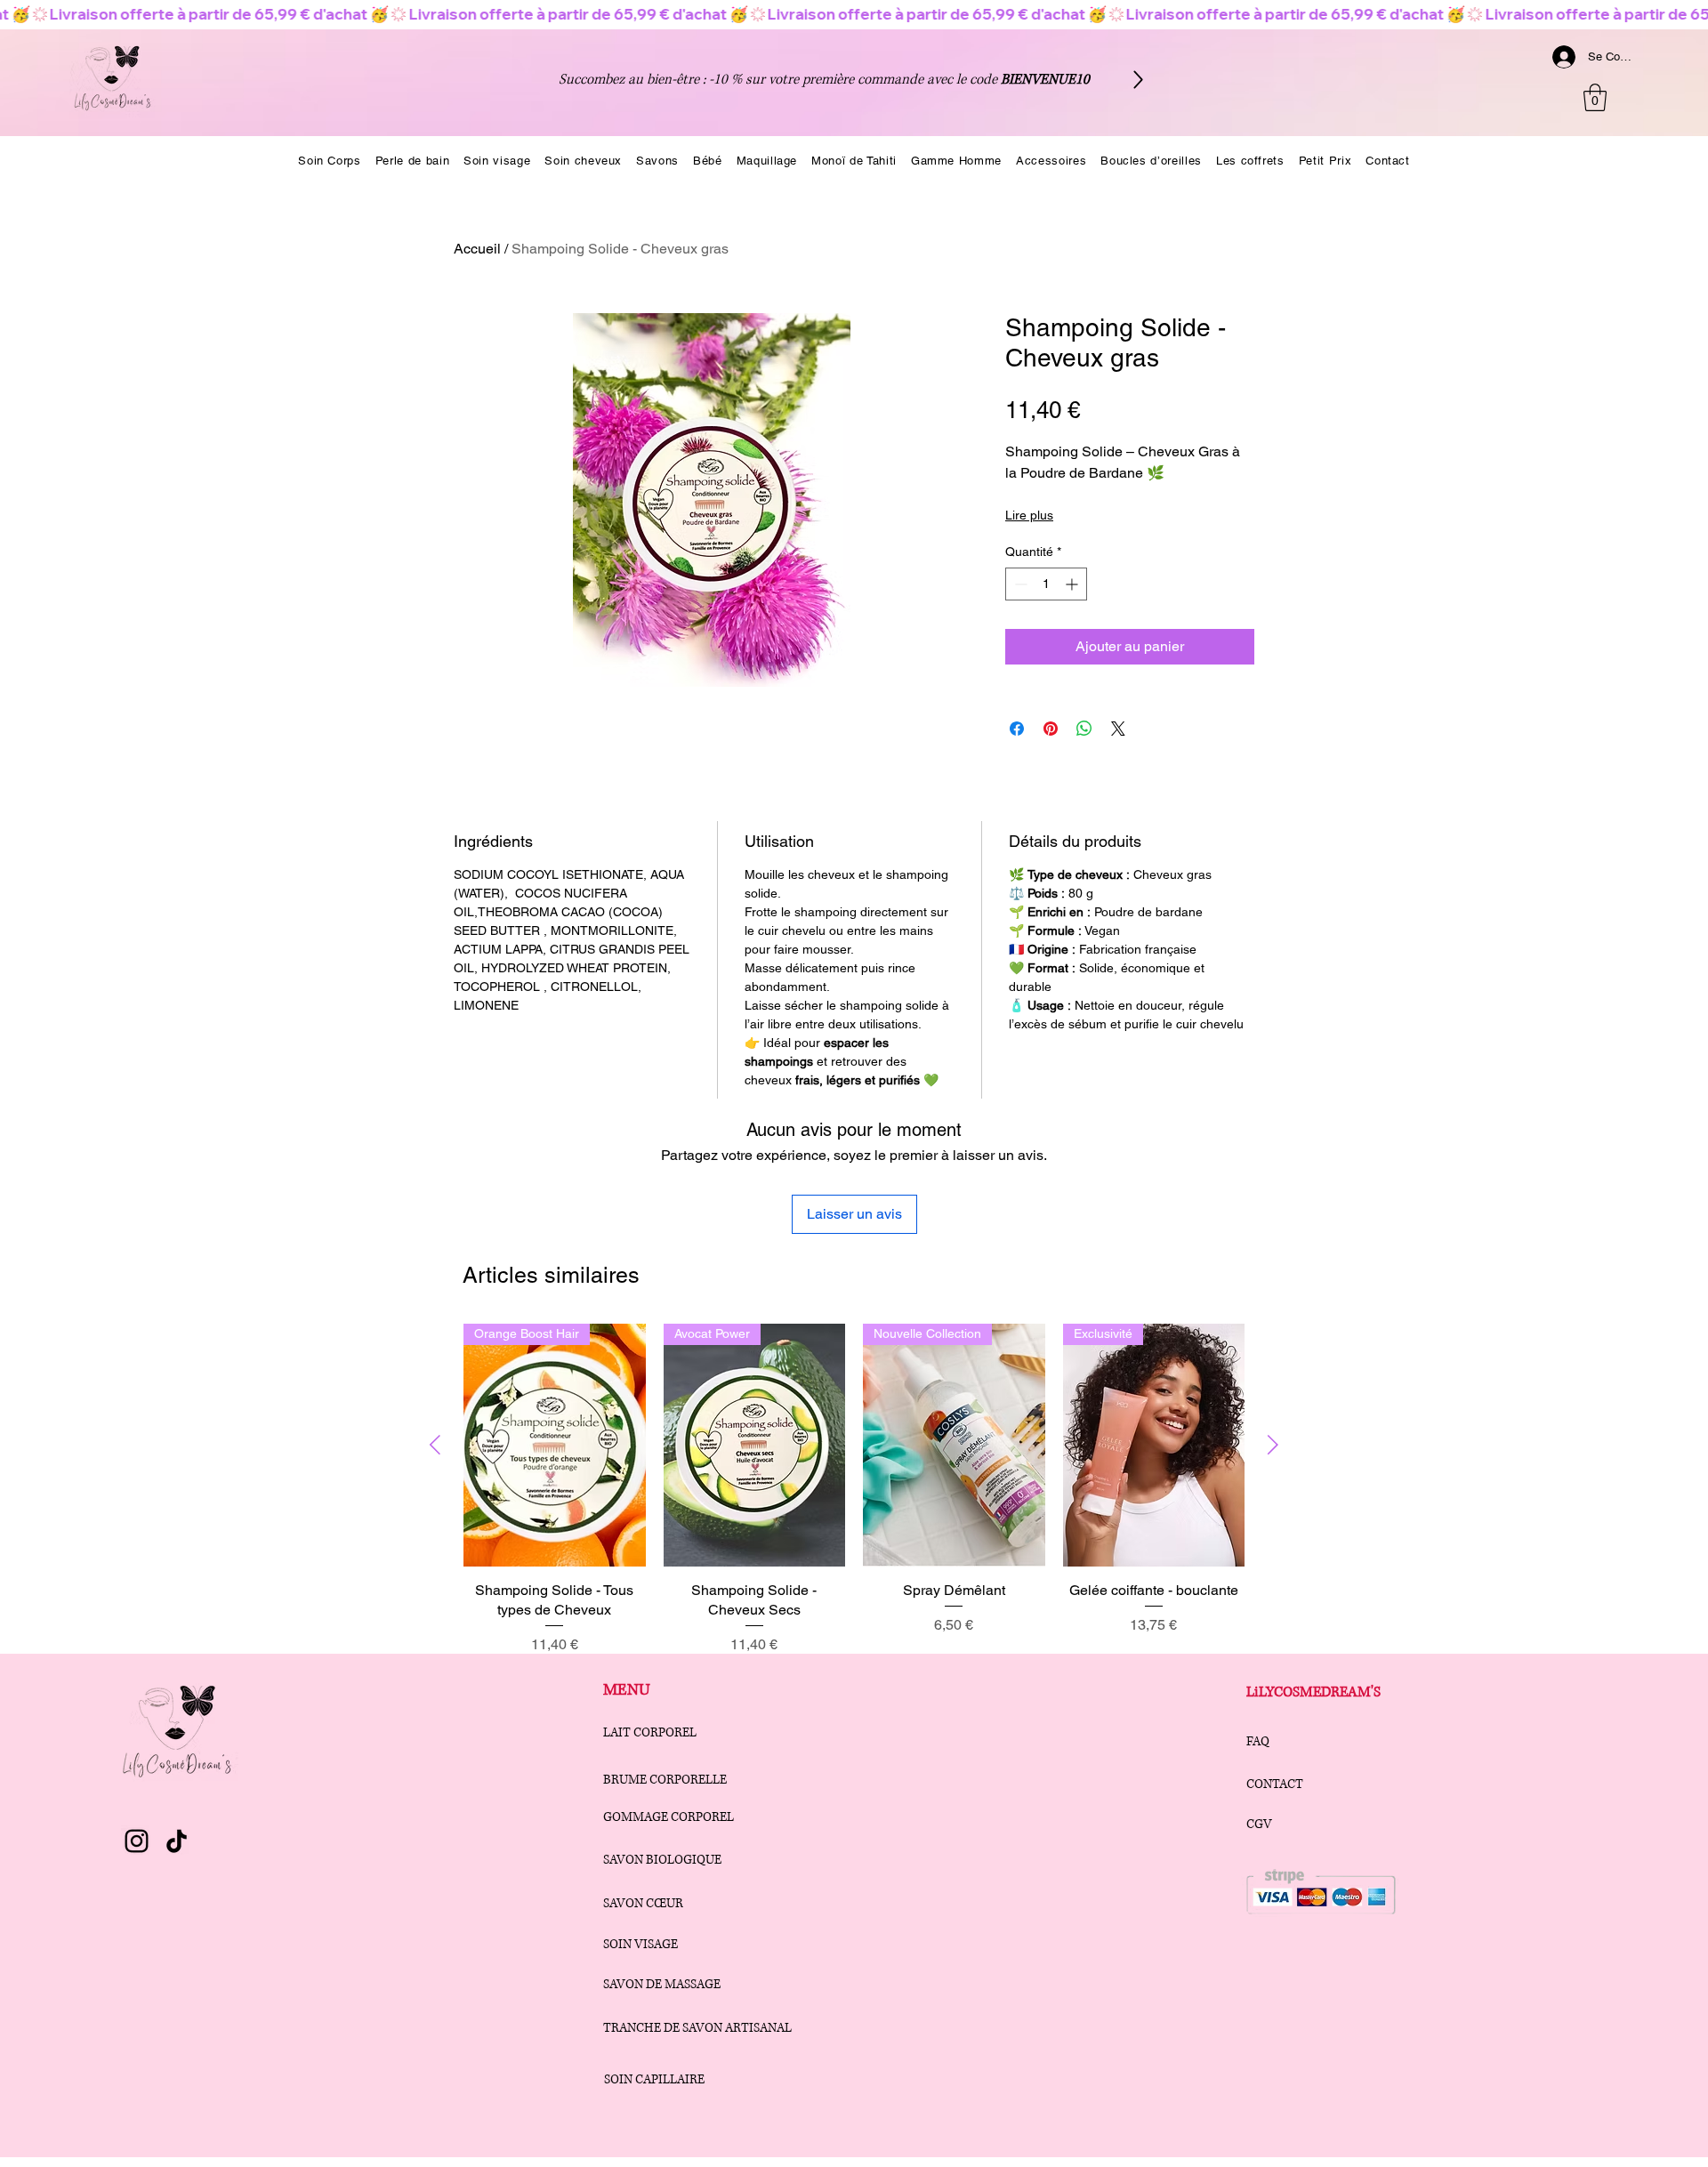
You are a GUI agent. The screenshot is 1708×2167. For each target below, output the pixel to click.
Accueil (477, 249)
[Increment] (1073, 584)
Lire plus (1029, 515)
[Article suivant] (1273, 1445)
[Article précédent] (435, 1445)
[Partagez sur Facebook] (1017, 729)
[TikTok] (177, 1841)
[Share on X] (1118, 729)
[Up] (1138, 80)
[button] (1595, 97)
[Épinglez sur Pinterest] (1051, 729)
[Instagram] (137, 1841)
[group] (854, 1490)
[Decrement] (1019, 584)
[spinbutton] (1046, 584)
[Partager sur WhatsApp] (1084, 729)
